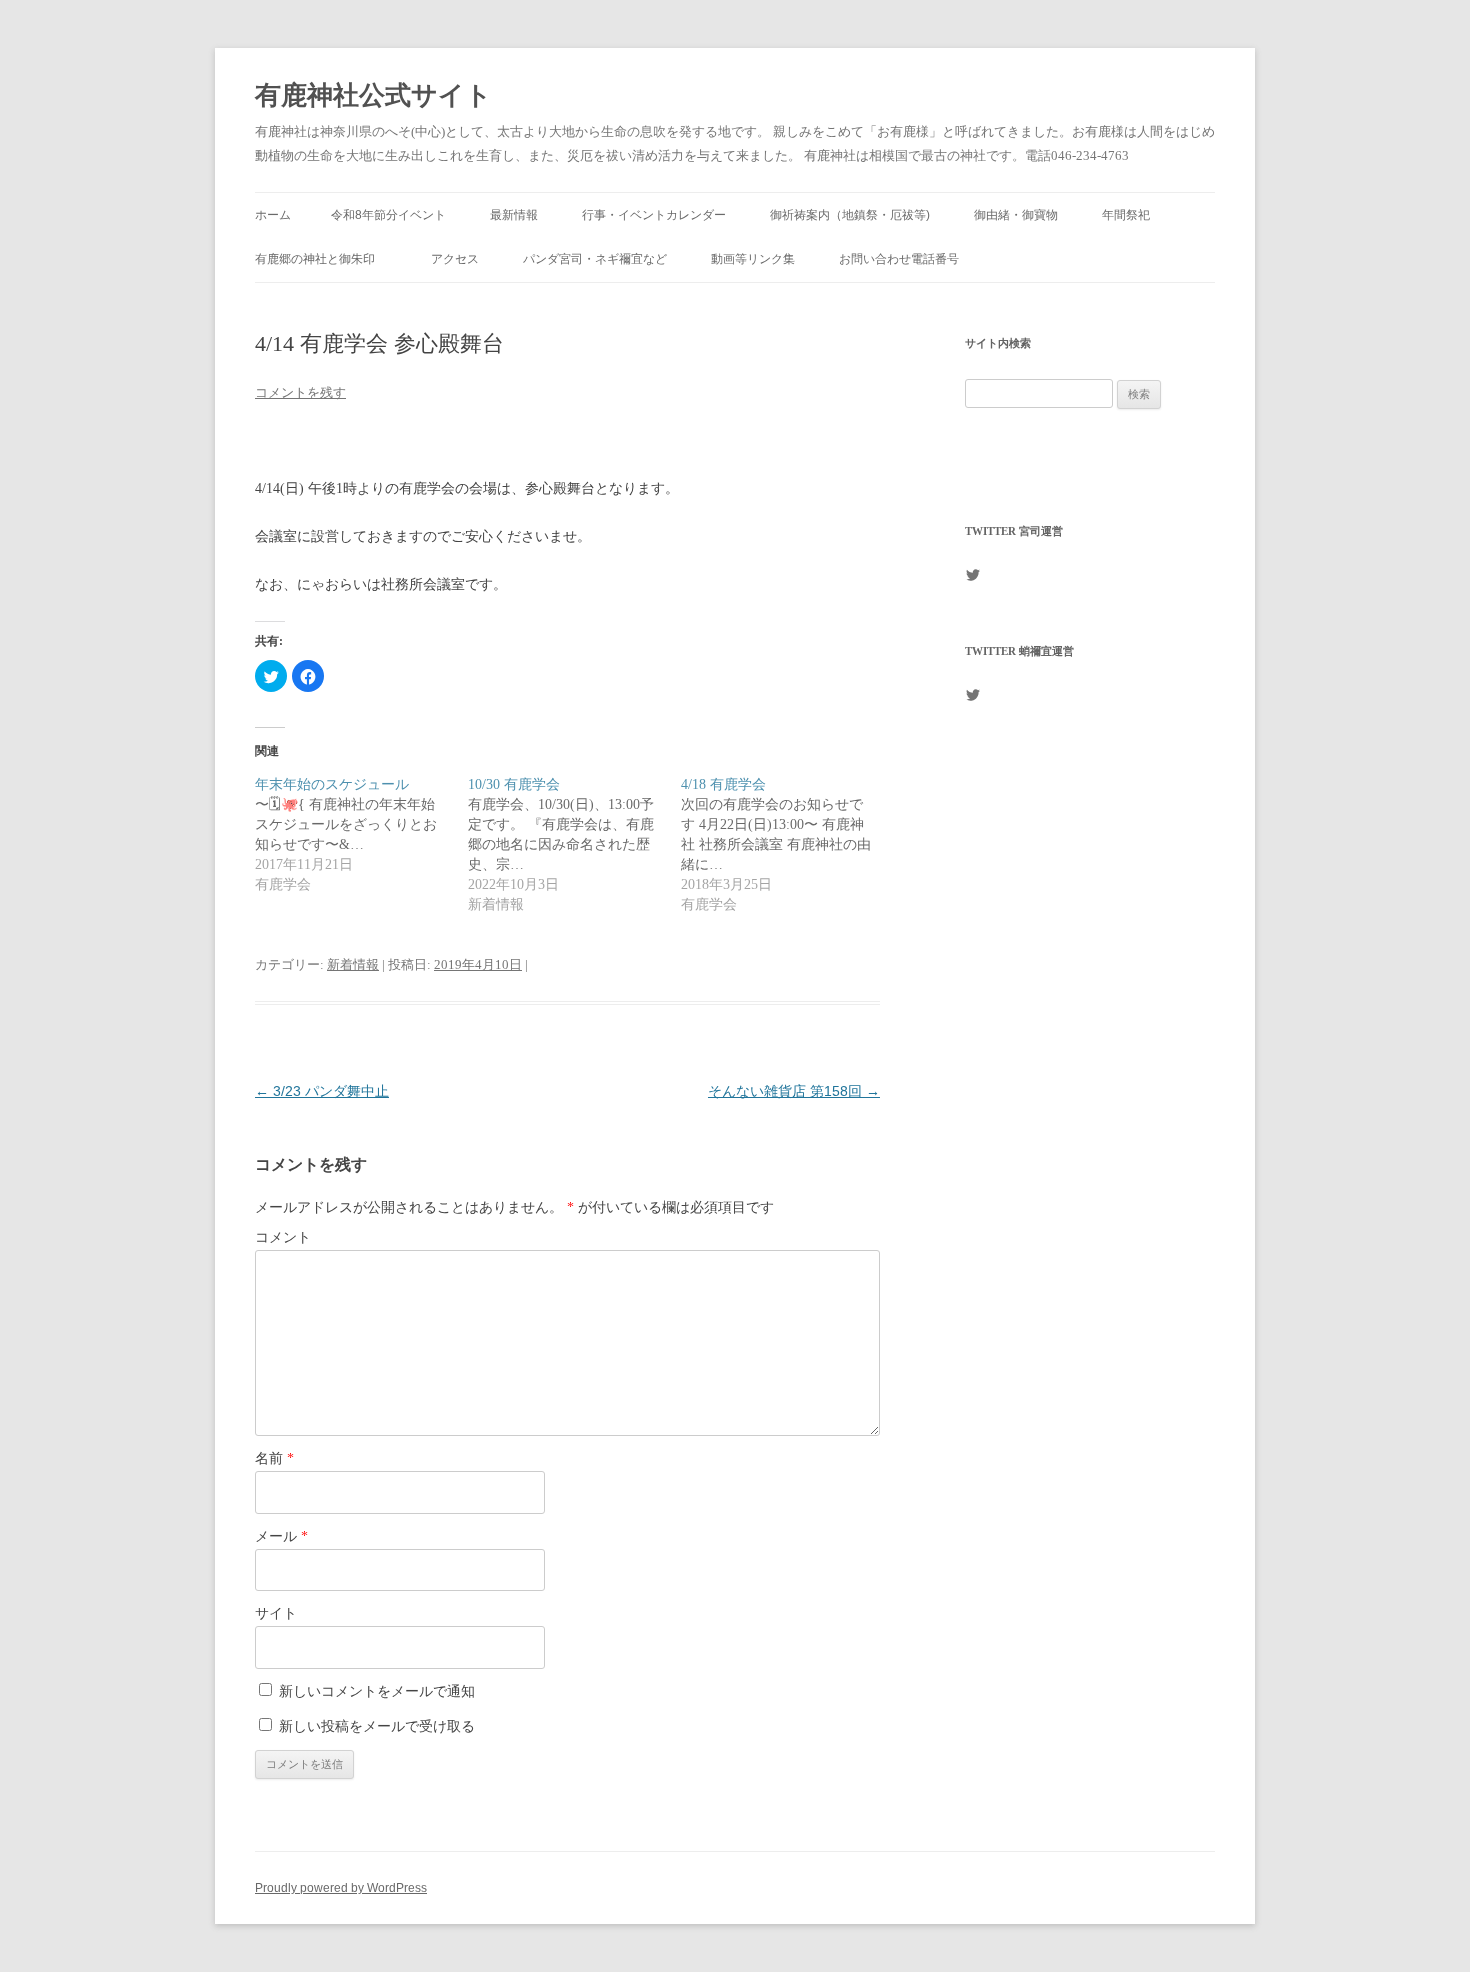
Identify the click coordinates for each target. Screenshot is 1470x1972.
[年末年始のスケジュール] (361, 835)
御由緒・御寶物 (1016, 215)
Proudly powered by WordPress (341, 1888)
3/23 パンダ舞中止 (322, 1091)
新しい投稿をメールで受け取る (377, 1726)
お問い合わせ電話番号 (899, 259)
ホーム (273, 215)
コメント (283, 1237)
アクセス (455, 259)
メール (281, 1536)
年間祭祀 (1132, 215)
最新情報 (514, 215)
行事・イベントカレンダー (654, 215)
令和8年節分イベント (388, 215)
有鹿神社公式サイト (373, 95)
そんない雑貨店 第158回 (794, 1091)
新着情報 (353, 964)
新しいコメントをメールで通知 (377, 1691)
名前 (274, 1458)
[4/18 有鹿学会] (787, 845)
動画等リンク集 (753, 259)
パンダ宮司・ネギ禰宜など (595, 259)
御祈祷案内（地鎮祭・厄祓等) (850, 215)
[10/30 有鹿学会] (574, 845)
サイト (276, 1613)
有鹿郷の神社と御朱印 (321, 259)
